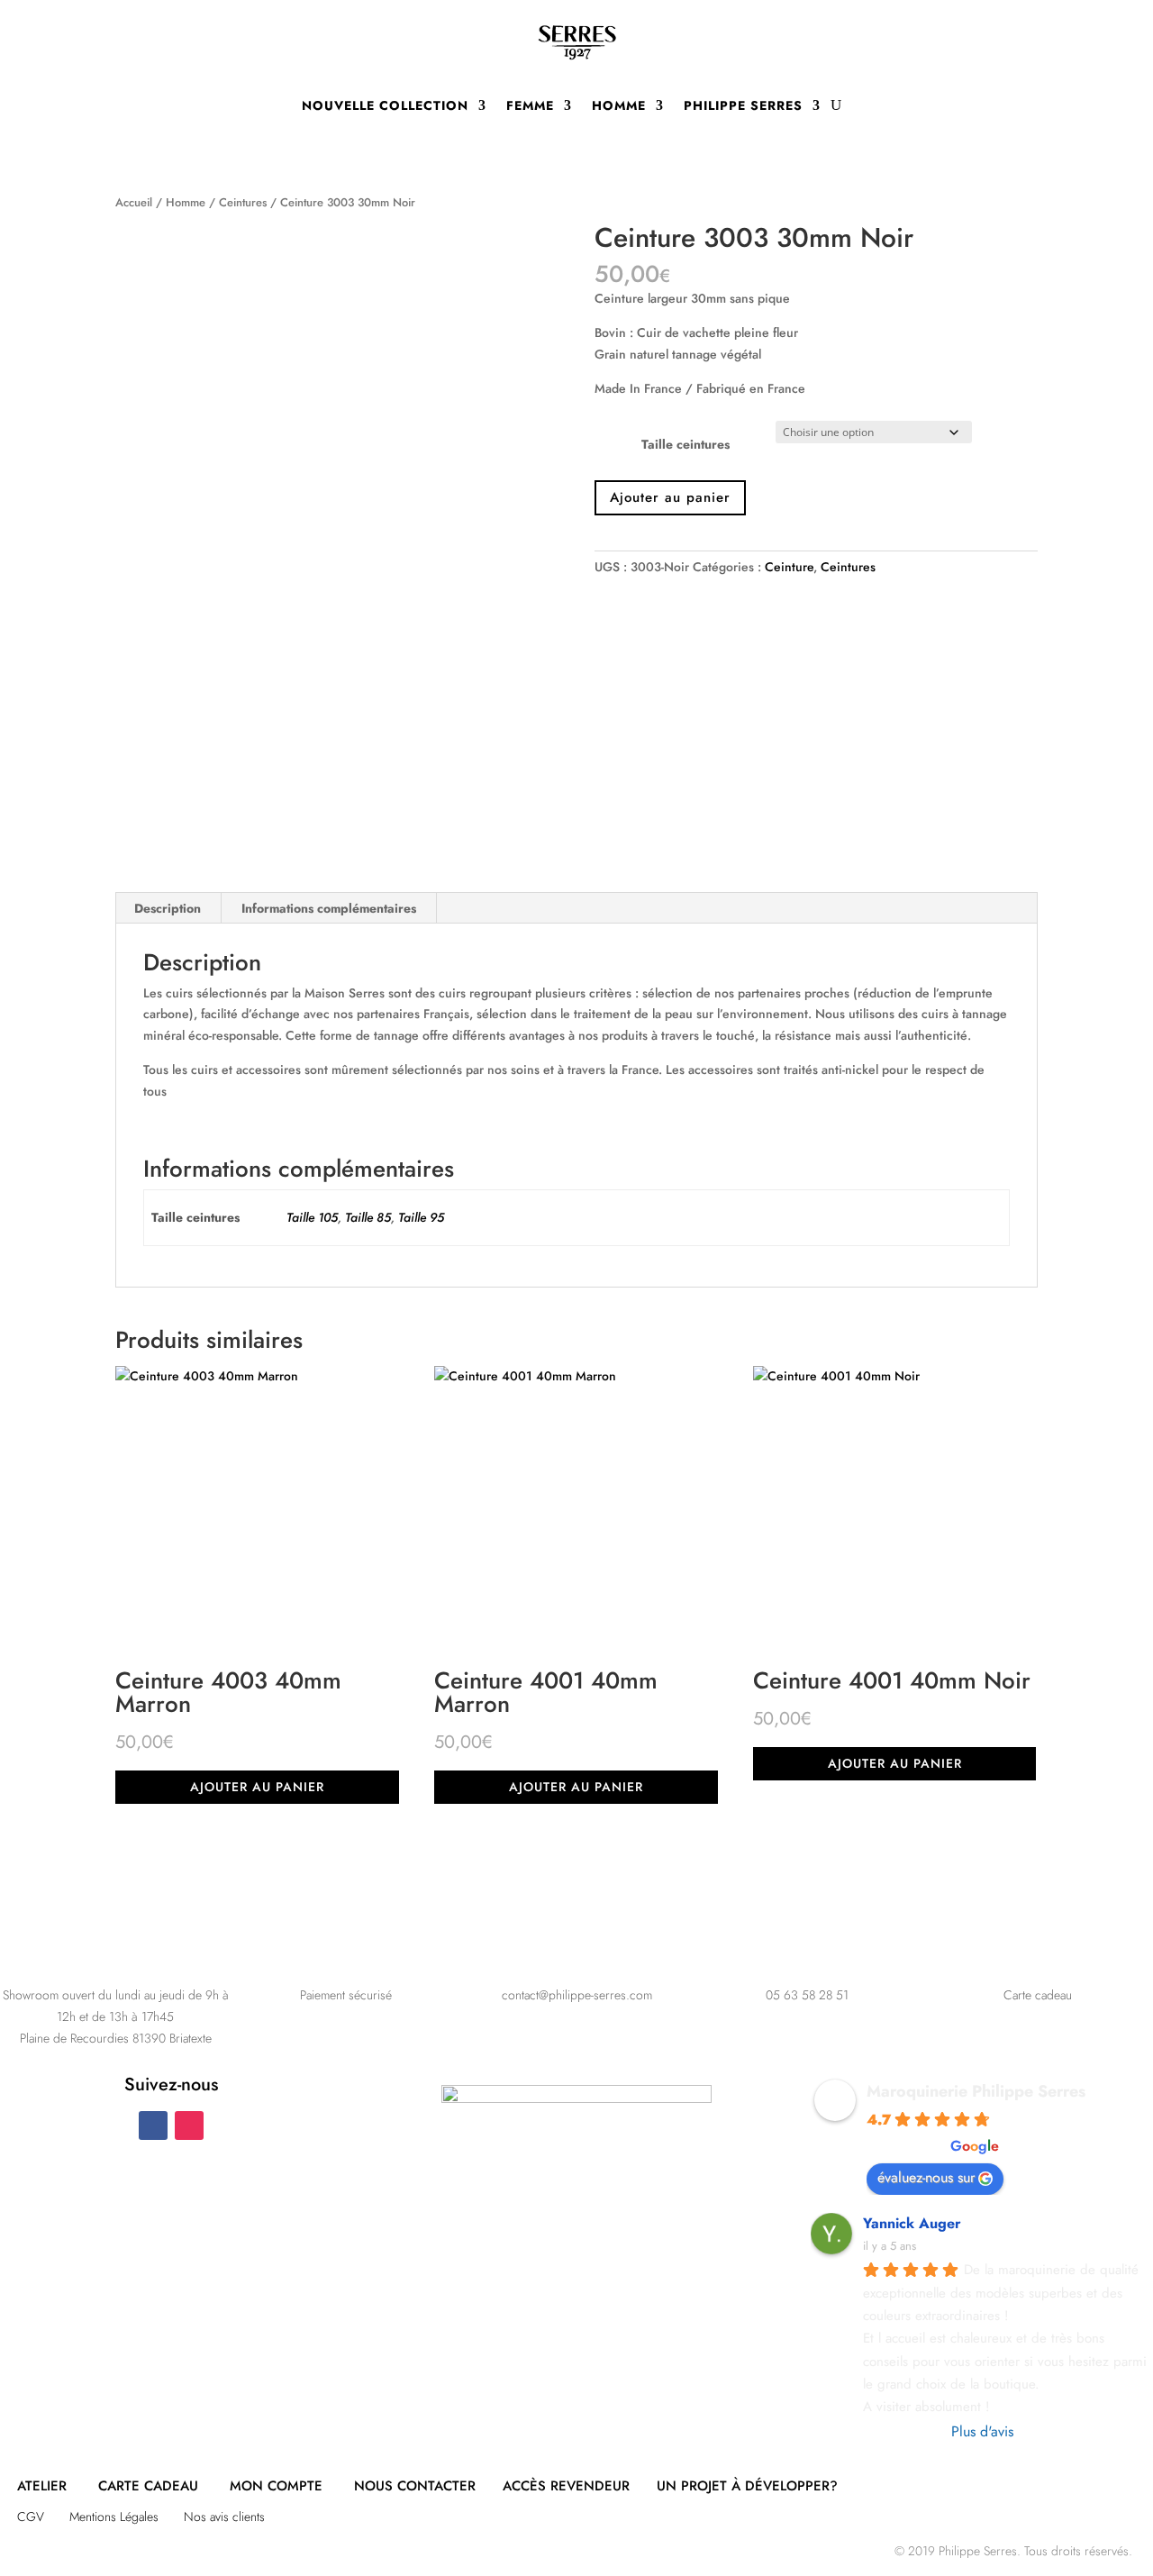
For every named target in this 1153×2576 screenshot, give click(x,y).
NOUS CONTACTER (415, 2486)
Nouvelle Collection (385, 105)
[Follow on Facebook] (153, 2125)
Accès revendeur (566, 2486)
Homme (619, 105)
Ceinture (789, 567)
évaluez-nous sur (926, 2177)
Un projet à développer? (747, 2486)
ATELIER (42, 2486)
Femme (530, 105)
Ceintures (243, 202)
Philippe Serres (743, 105)
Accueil (134, 202)
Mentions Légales (114, 2517)
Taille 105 (312, 1217)
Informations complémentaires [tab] (329, 908)
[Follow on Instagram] (189, 2125)
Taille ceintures (685, 444)
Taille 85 (368, 1217)
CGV (31, 2517)
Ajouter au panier (670, 497)
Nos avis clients (224, 2517)
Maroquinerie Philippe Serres (976, 2091)
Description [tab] (168, 908)
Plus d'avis (982, 2431)
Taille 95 (421, 1217)
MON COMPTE (276, 2486)
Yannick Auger (912, 2223)
